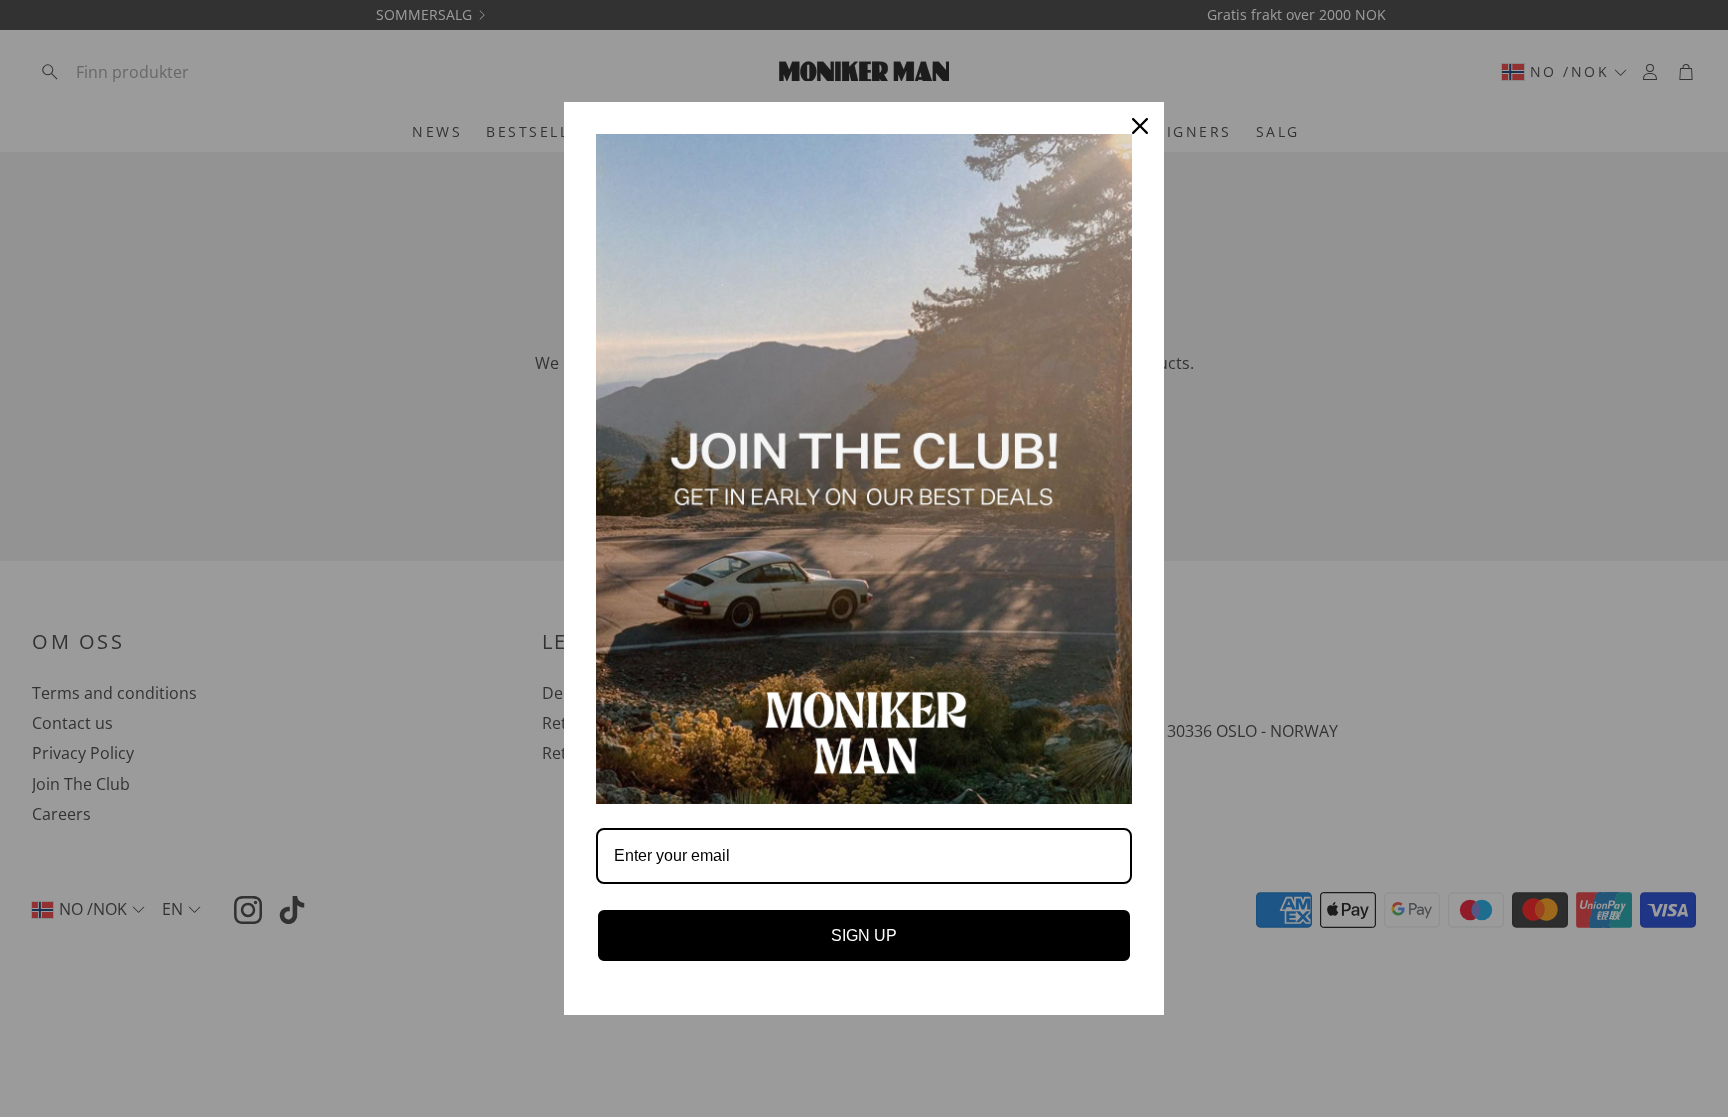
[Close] (1140, 126)
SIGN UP (864, 935)
